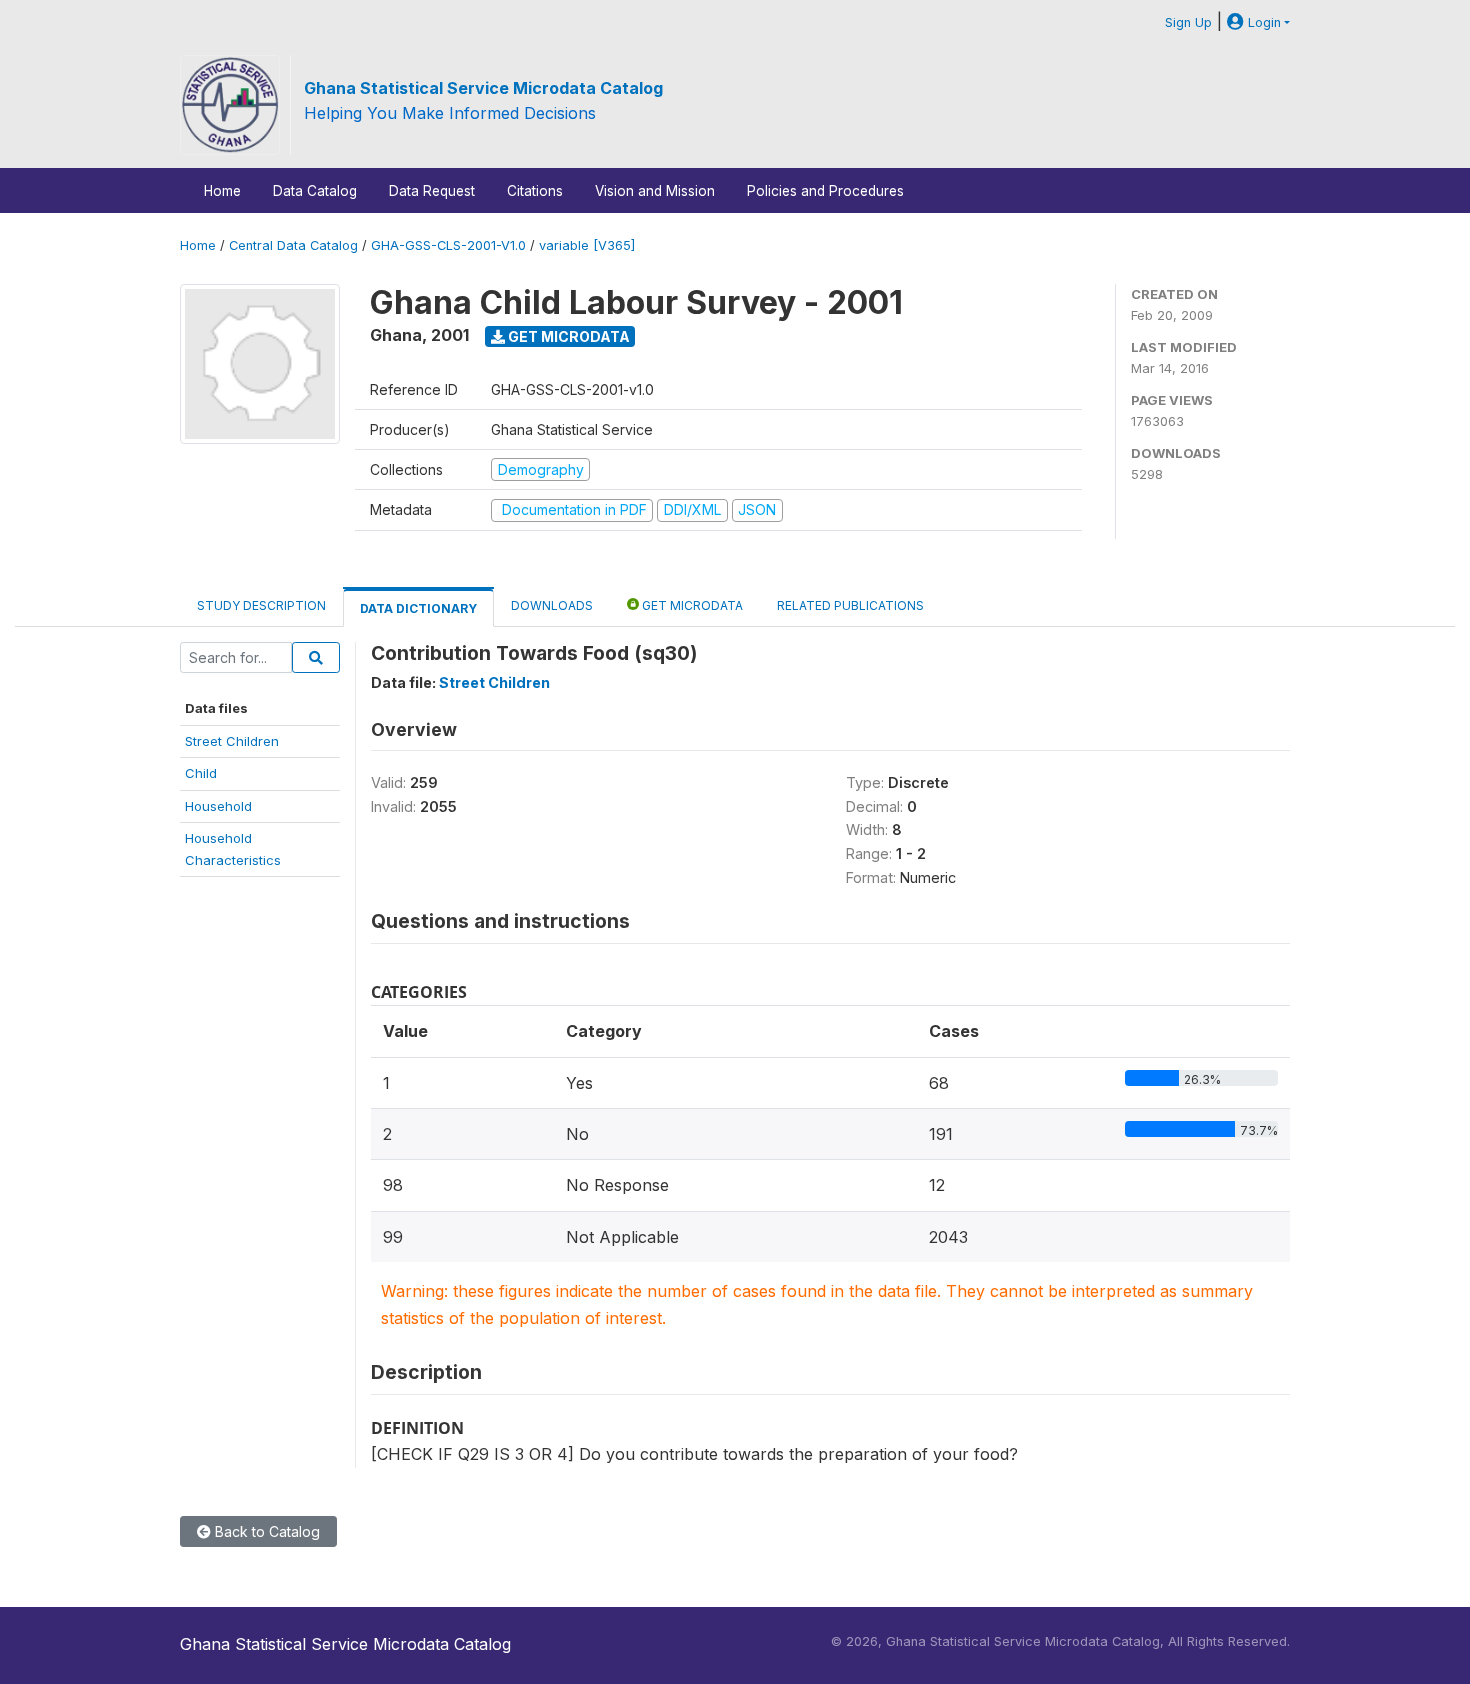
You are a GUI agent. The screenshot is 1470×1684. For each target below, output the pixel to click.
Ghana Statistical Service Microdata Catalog (483, 88)
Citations (535, 191)
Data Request (432, 191)
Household (218, 806)
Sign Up (1188, 22)
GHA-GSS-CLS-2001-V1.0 (448, 245)
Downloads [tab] (552, 605)
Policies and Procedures (825, 191)
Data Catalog (315, 191)
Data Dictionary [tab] (418, 608)
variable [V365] (587, 245)
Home (222, 191)
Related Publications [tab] (850, 605)
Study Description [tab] (261, 605)
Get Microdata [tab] (691, 605)
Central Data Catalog (293, 245)
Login (1262, 22)
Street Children (232, 741)
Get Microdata (567, 336)
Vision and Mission (655, 191)
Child (201, 773)
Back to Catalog (265, 1531)
